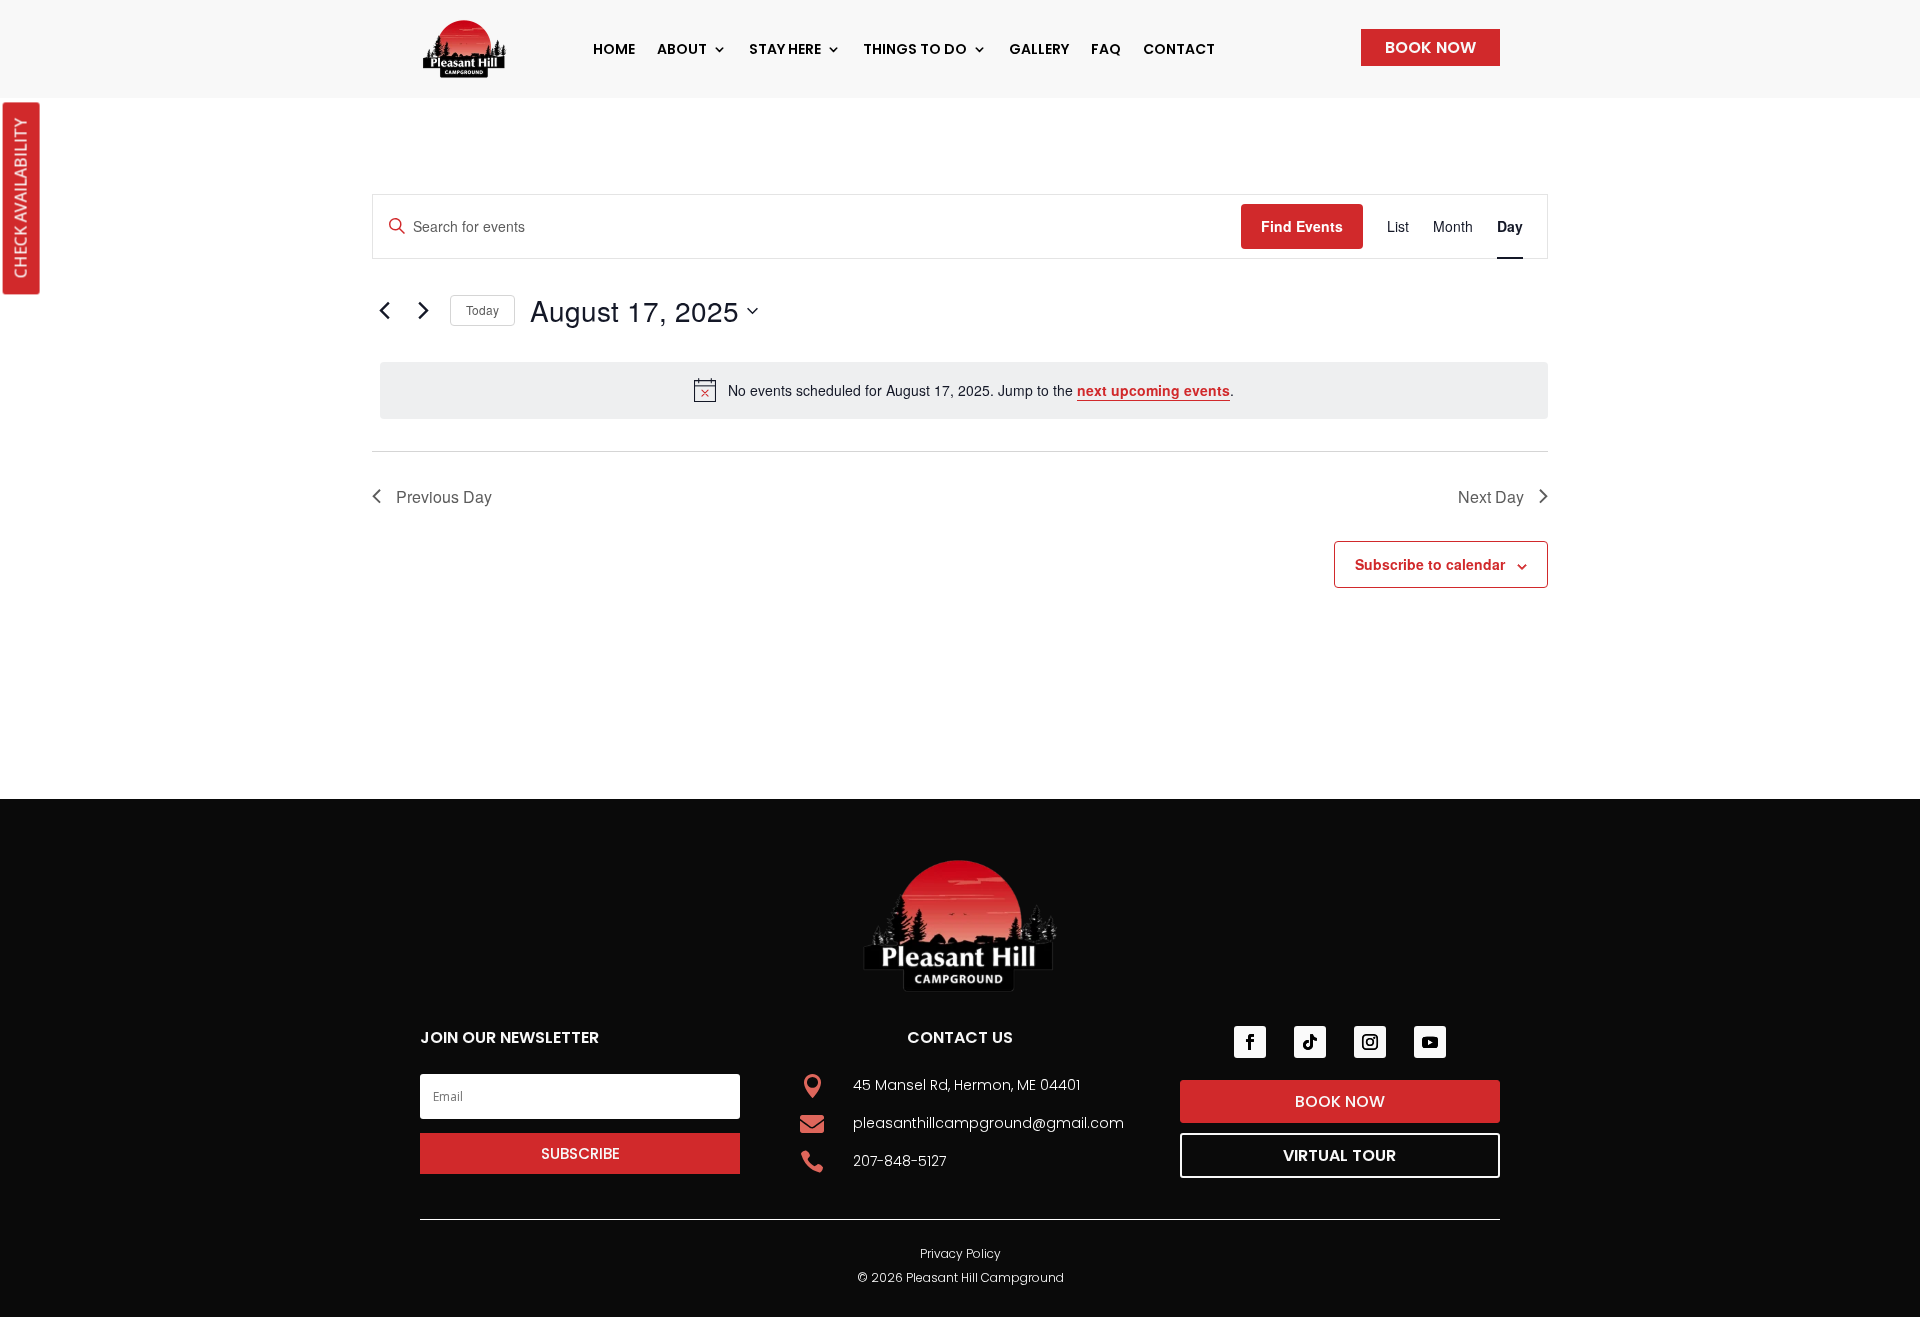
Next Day (1491, 496)
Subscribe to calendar (1430, 564)
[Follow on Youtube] (1430, 1042)
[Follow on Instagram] (1370, 1042)
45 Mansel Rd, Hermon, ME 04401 (966, 1085)
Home (614, 49)
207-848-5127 (899, 1161)
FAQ (1106, 49)
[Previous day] (384, 311)
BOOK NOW (1430, 47)
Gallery (1039, 49)
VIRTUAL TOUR (1339, 1155)
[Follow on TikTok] (1310, 1042)
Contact (1179, 49)
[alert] (964, 390)
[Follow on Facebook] (1250, 1042)
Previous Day (444, 496)
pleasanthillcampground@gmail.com (988, 1123)
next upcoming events (1153, 390)
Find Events (1302, 226)
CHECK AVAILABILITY (20, 198)
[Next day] (423, 311)
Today (482, 309)
